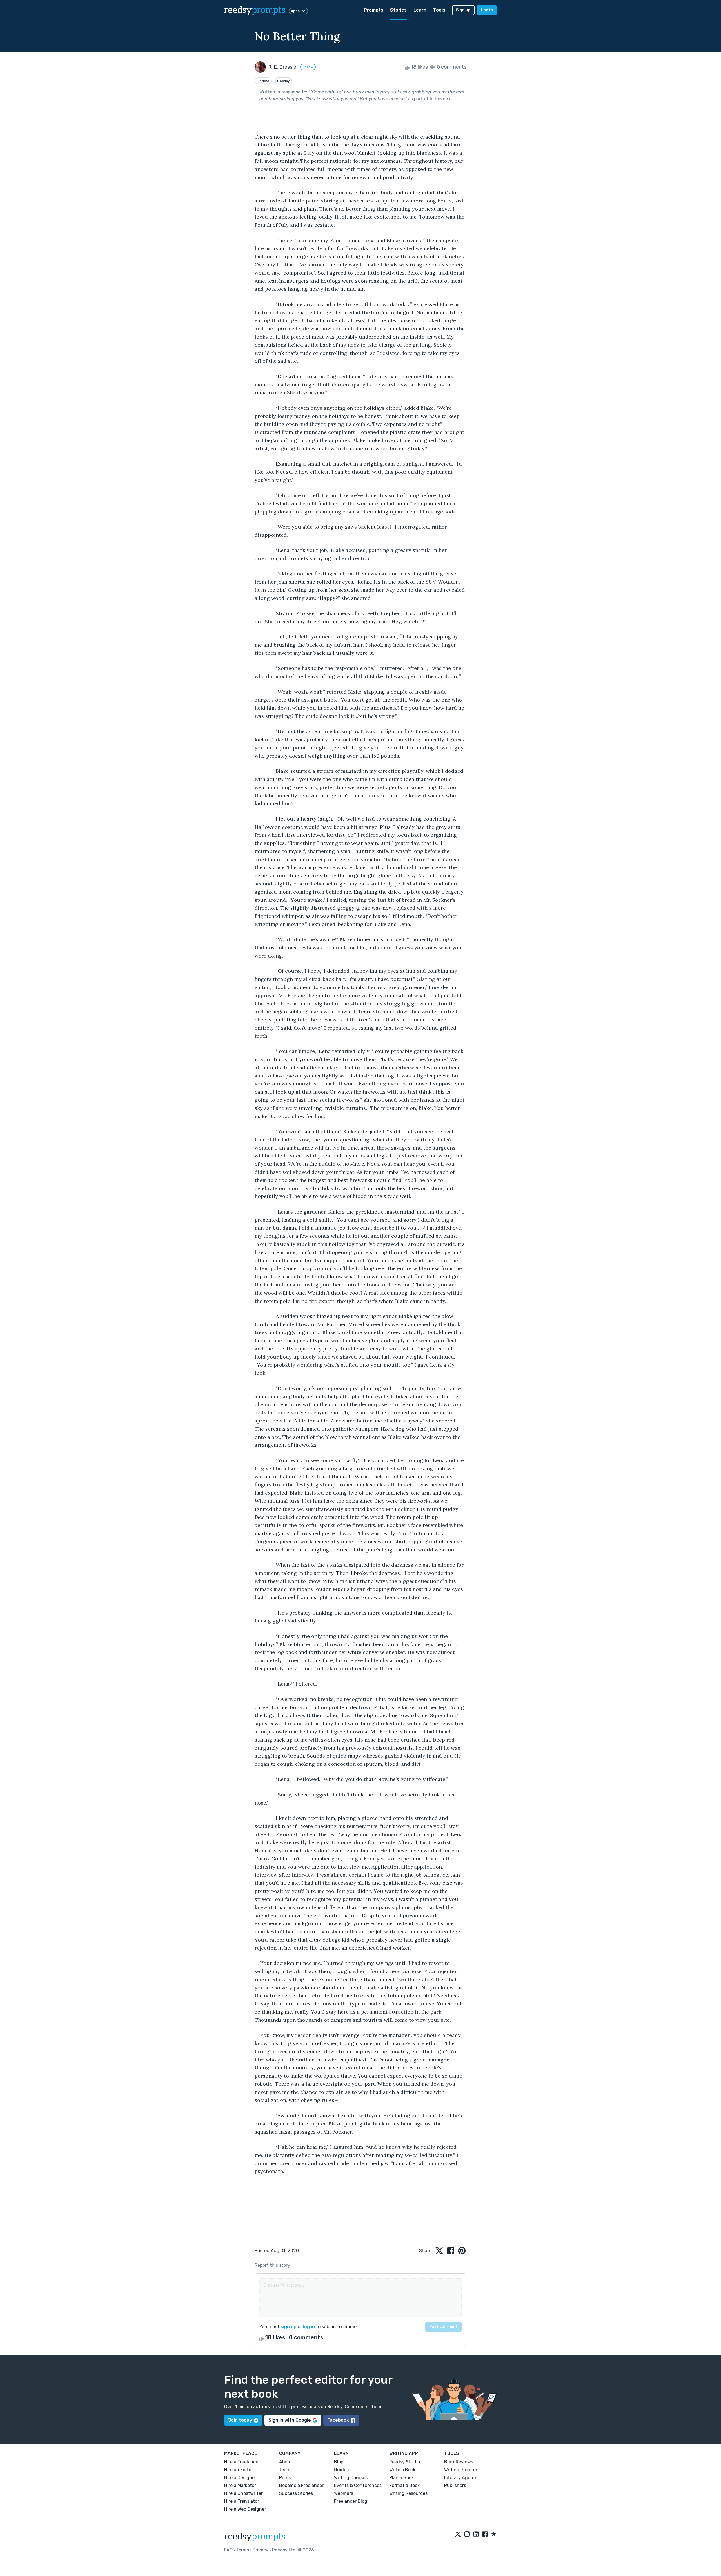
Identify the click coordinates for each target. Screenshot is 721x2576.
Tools (439, 10)
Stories (398, 10)
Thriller (263, 81)
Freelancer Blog (351, 2501)
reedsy (255, 10)
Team (285, 2470)
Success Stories (296, 2493)
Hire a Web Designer (245, 2509)
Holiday (283, 81)
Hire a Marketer (240, 2485)
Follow (308, 67)
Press (285, 2478)
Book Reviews (459, 2462)
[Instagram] (467, 2534)
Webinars (344, 2493)
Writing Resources (408, 2493)
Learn (420, 10)
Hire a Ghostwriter (243, 2493)
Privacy (261, 2550)
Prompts (374, 10)
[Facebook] (485, 2534)
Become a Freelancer (301, 2485)
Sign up (463, 10)
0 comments (451, 67)
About (286, 2462)
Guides (341, 2470)
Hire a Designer (240, 2478)
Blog (339, 2462)
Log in (487, 10)
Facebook (338, 2420)
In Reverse (441, 99)
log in (309, 2327)
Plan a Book (401, 2478)
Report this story (272, 2265)
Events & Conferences (358, 2485)
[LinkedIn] (476, 2534)
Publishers (455, 2485)
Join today (240, 2420)
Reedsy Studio (405, 2462)
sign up (289, 2327)
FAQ (228, 2550)
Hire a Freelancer (242, 2462)
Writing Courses (351, 2478)
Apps (295, 11)
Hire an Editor (239, 2470)
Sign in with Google (290, 2420)
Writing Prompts (461, 2470)
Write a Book (402, 2470)
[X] (458, 2534)
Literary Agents (461, 2478)
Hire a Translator (242, 2501)
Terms (243, 2550)
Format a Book (404, 2485)
